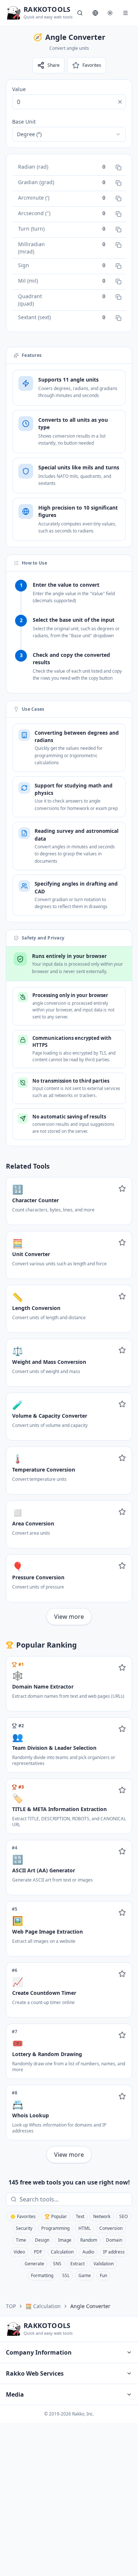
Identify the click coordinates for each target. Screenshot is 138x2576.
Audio (88, 2252)
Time (21, 2240)
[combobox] (69, 134)
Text (80, 2216)
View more (69, 1617)
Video (19, 2252)
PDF (38, 2252)
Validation (104, 2264)
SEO (123, 2216)
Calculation (62, 2252)
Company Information (39, 2352)
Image (65, 2240)
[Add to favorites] (122, 1189)
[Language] (95, 13)
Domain (114, 2240)
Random (89, 2240)
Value (19, 89)
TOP (11, 2306)
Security (24, 2228)
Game (85, 2275)
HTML (84, 2228)
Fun (103, 2275)
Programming (55, 2228)
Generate (34, 2264)
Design (42, 2240)
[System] (110, 13)
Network (102, 2216)
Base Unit (24, 122)
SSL (66, 2275)
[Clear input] (120, 102)
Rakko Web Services (35, 2373)
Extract (77, 2264)
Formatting (42, 2275)
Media (15, 2394)
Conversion (111, 2228)
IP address (114, 2252)
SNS (57, 2264)
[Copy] (118, 168)
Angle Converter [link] (90, 2306)
